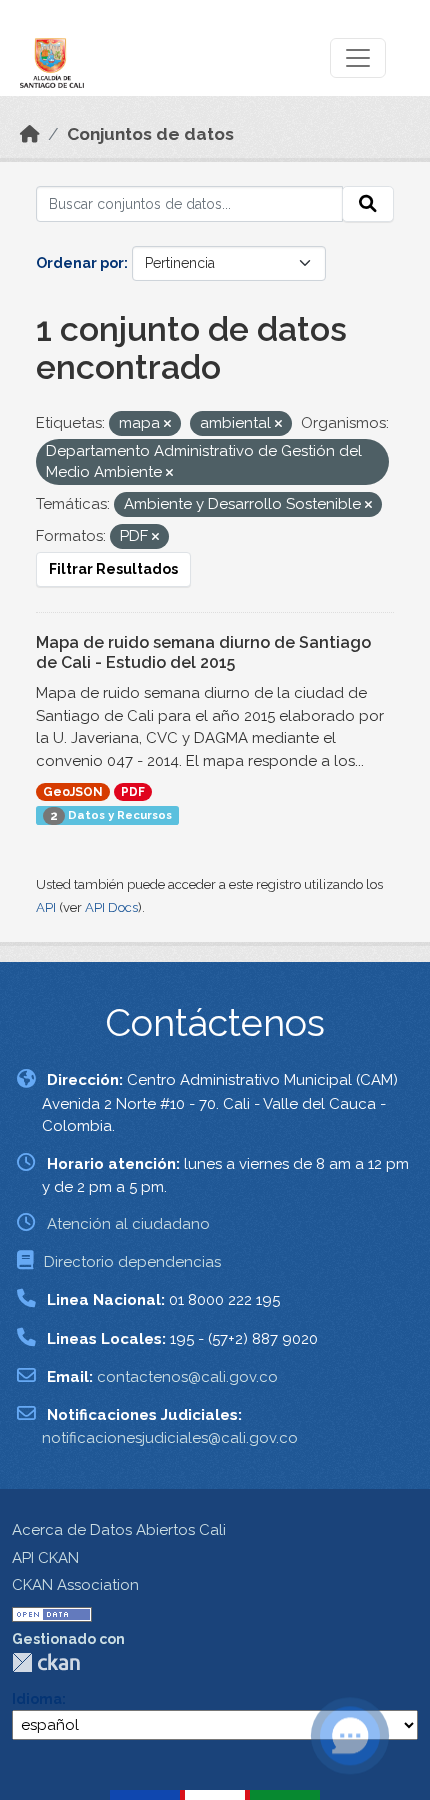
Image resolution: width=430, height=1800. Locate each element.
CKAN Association (75, 1585)
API (46, 907)
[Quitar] (167, 424)
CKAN (46, 1662)
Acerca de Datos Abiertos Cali (119, 1530)
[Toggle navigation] (358, 58)
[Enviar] (368, 204)
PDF (133, 792)
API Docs (111, 907)
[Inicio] (30, 134)
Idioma (37, 1699)
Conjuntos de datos (150, 134)
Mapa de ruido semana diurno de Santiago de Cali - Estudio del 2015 (203, 653)
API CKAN (45, 1558)
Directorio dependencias (132, 1262)
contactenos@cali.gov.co (187, 1377)
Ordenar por (80, 263)
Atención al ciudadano (128, 1224)
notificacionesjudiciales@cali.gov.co (170, 1438)
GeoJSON (73, 792)
